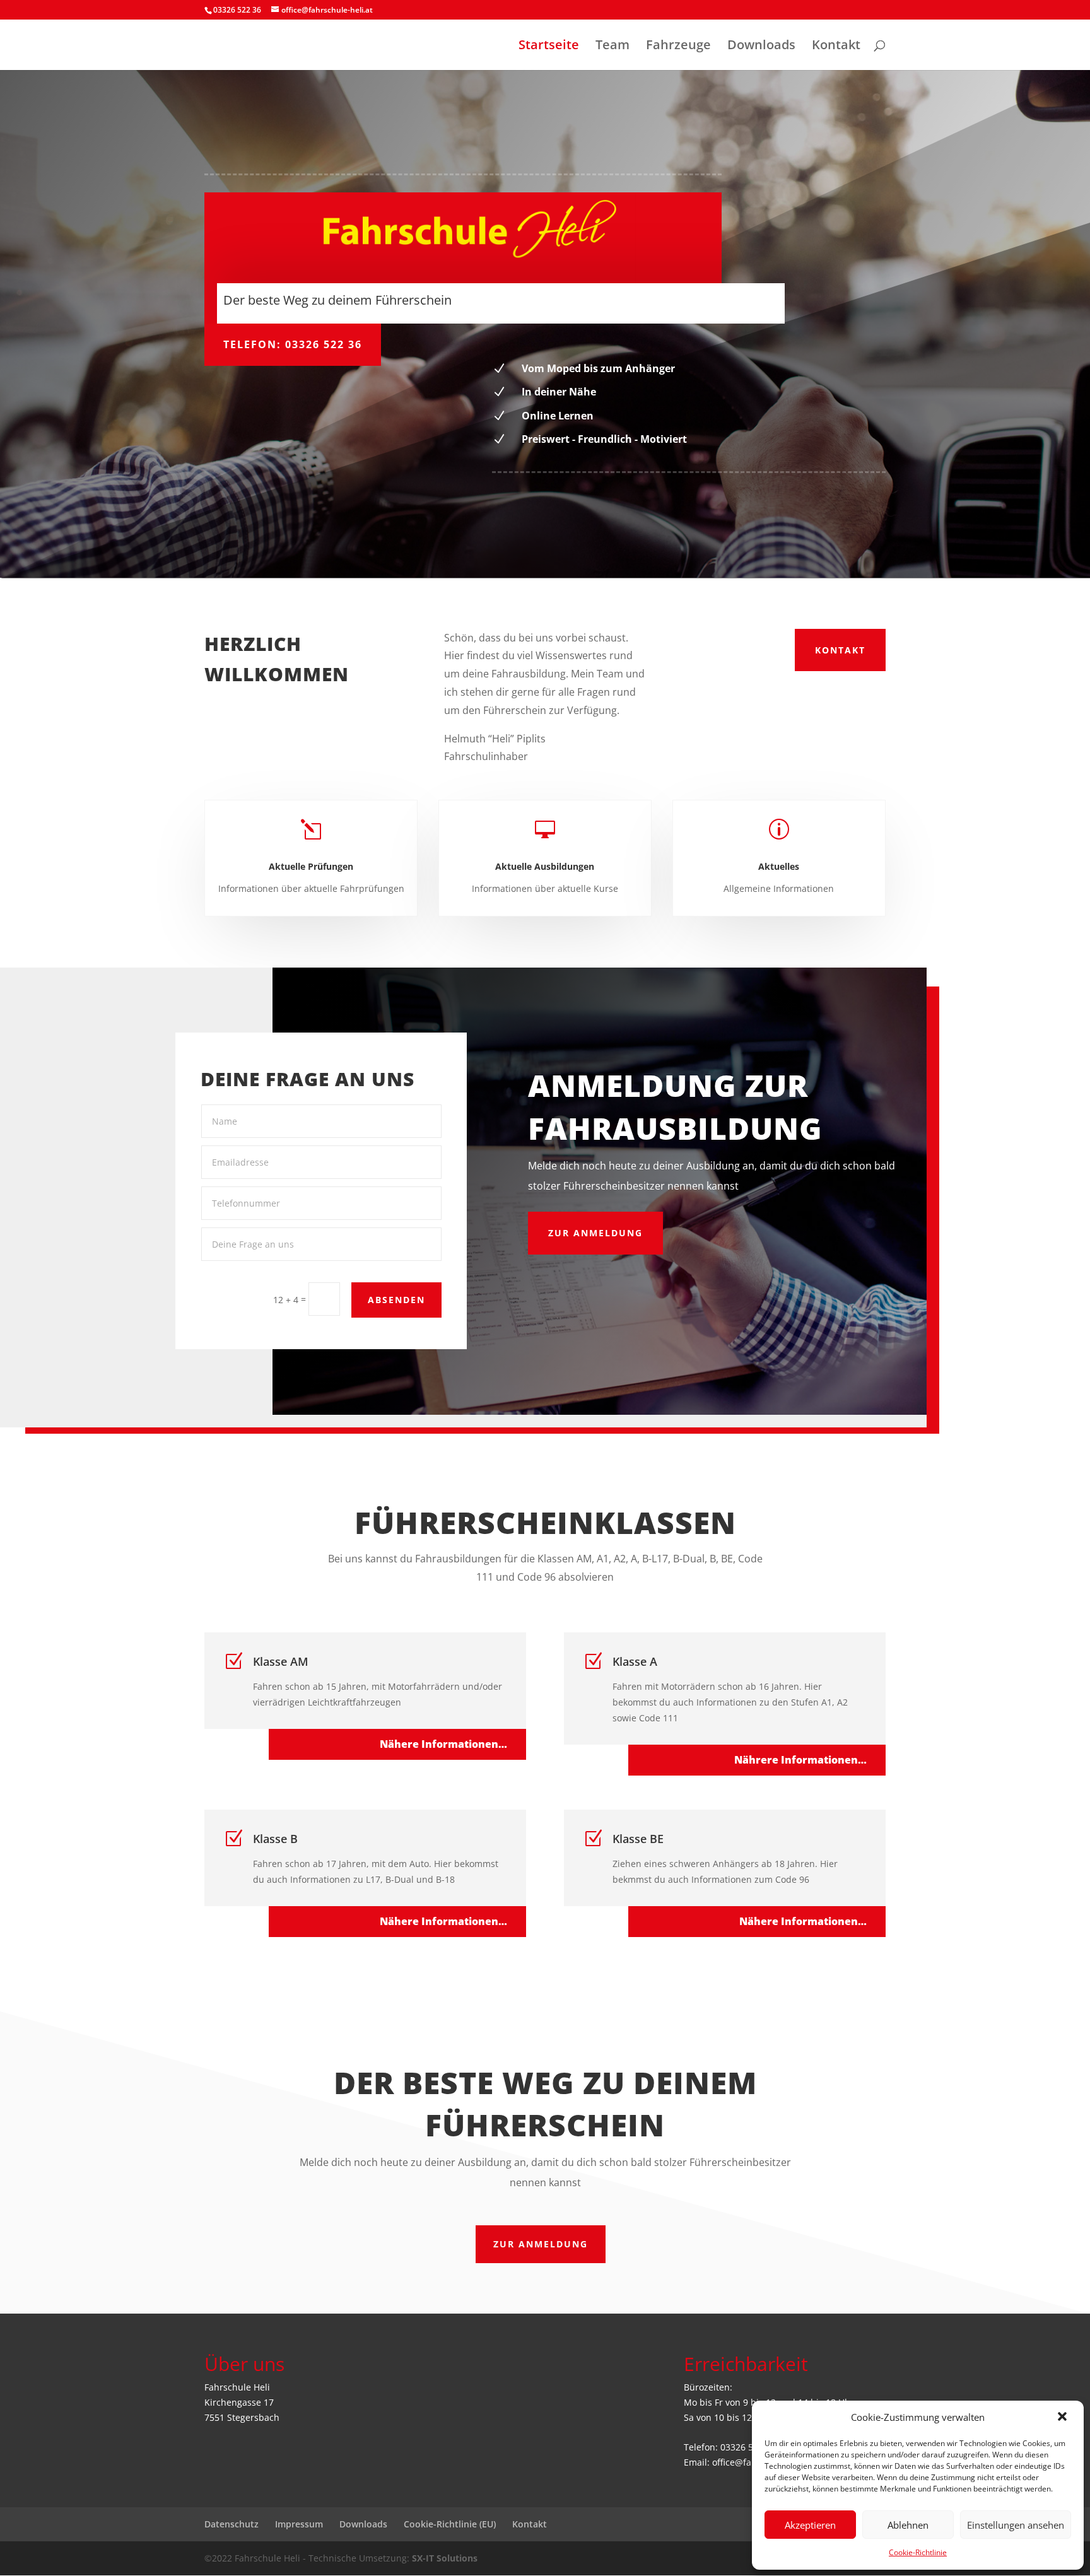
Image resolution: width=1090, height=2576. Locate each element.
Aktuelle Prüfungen (311, 866)
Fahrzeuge (678, 47)
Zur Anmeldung (541, 2244)
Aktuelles (779, 866)
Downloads (761, 47)
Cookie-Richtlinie (918, 2552)
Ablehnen (908, 2525)
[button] (1064, 2418)
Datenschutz (231, 2524)
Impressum (299, 2524)
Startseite (549, 47)
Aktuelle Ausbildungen (545, 866)
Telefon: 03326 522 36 (293, 344)
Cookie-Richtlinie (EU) (450, 2524)
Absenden (396, 1300)
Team (612, 47)
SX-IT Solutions (445, 2558)
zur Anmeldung (595, 1233)
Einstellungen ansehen (1016, 2525)
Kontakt (836, 47)
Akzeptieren (810, 2525)
